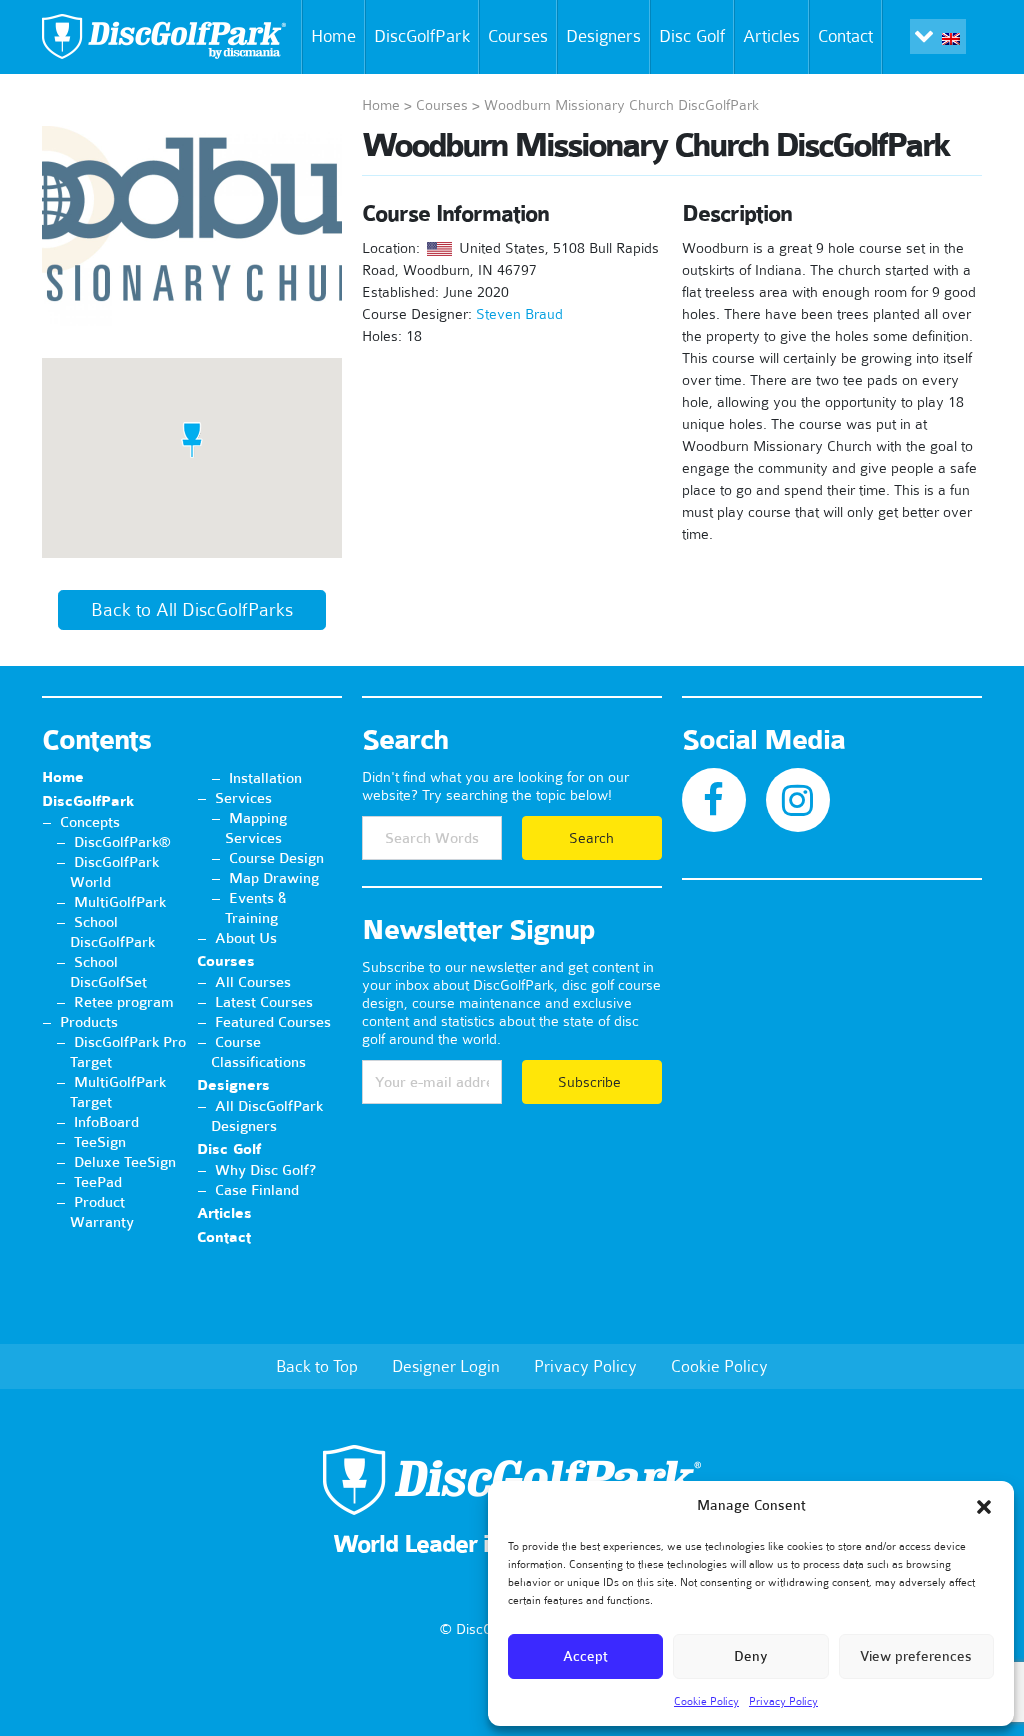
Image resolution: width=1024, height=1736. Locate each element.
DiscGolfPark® (122, 842)
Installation (265, 778)
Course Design (276, 858)
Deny (751, 1656)
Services (243, 798)
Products (89, 1022)
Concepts (90, 822)
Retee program (124, 1002)
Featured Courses (273, 1022)
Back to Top (317, 1366)
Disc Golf (692, 36)
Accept (585, 1656)
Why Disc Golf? (265, 1170)
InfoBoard (106, 1122)
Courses (518, 36)
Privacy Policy (783, 1701)
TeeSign (100, 1142)
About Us (246, 938)
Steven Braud (519, 314)
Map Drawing (274, 878)
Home (333, 36)
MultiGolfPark (120, 902)
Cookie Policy (706, 1701)
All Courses (253, 982)
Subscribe (591, 1082)
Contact (845, 36)
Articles (771, 36)
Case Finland (257, 1190)
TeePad (98, 1182)
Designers (603, 36)
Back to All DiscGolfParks (192, 610)
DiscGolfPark (422, 36)
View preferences (916, 1656)
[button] (984, 1507)
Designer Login (446, 1366)
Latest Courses (264, 1002)
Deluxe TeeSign (125, 1162)
